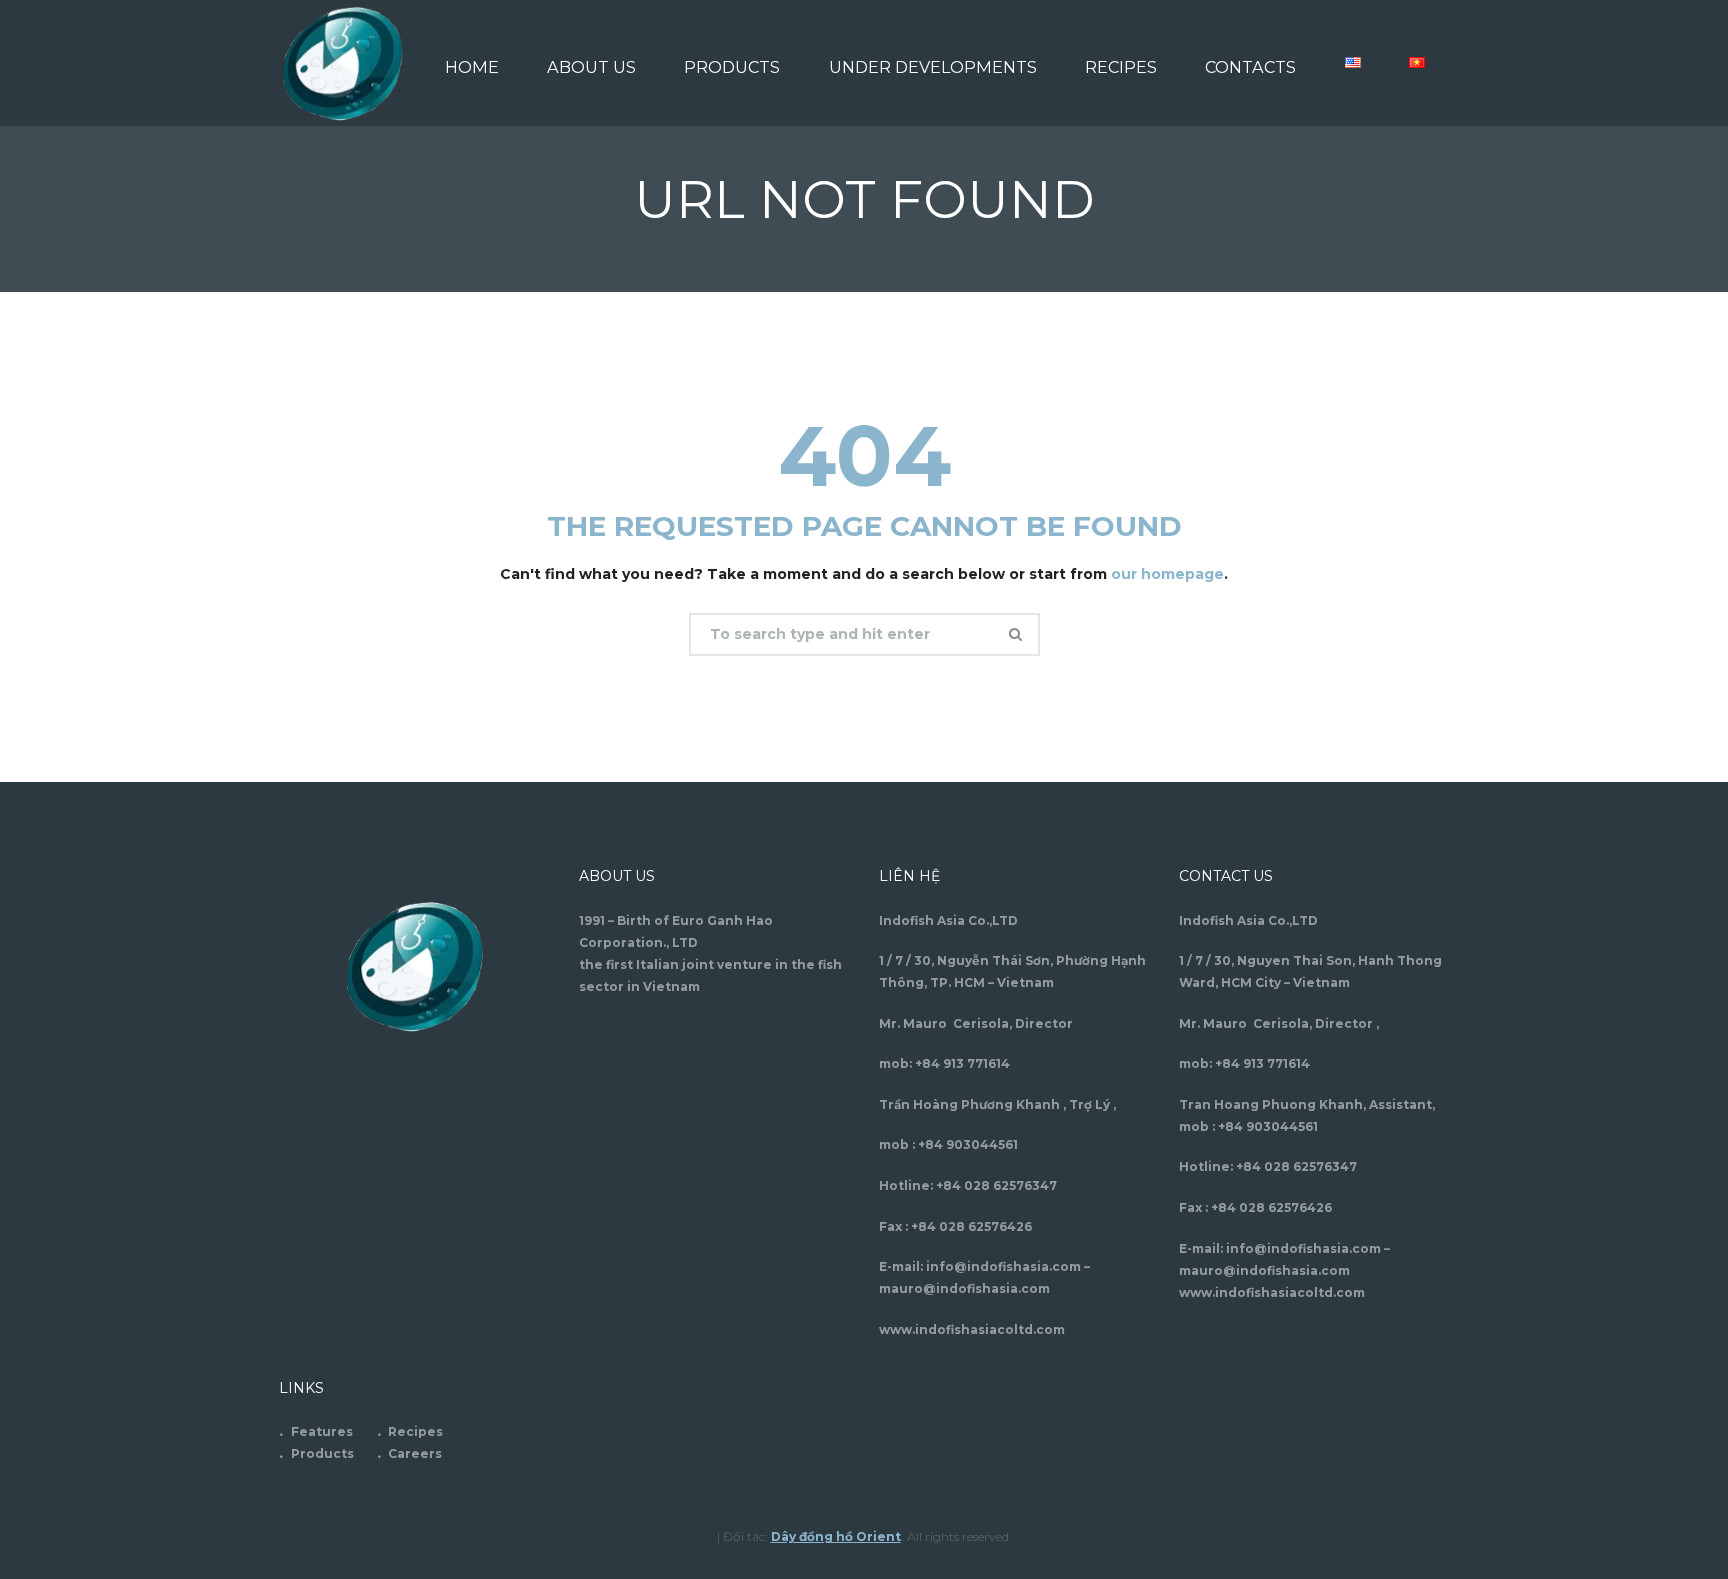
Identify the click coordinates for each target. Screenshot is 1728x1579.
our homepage (1167, 574)
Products (322, 1453)
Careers (415, 1453)
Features (322, 1431)
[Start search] (1018, 634)
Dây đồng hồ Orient (836, 1536)
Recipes (415, 1431)
